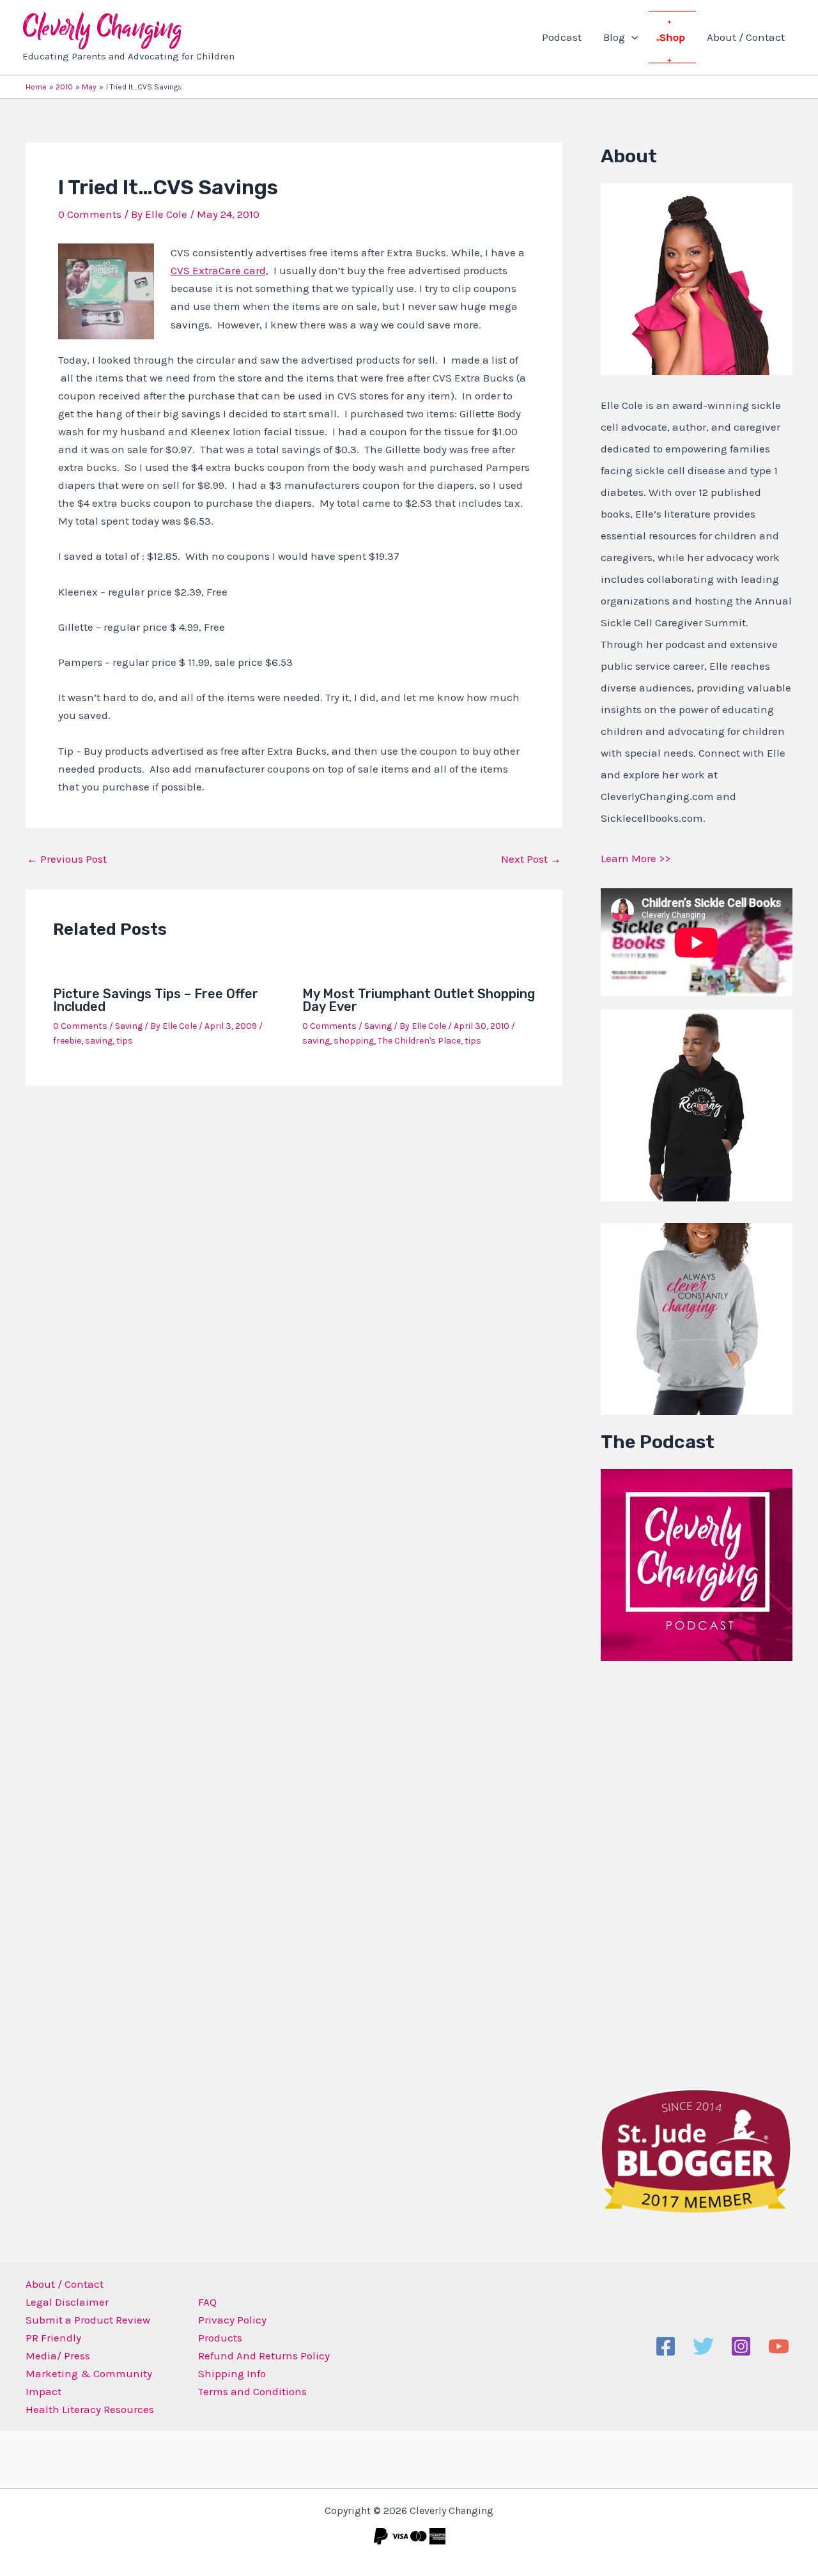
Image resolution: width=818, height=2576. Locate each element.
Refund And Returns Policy (264, 2356)
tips (125, 1041)
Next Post (531, 859)
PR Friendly (53, 2338)
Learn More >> (636, 858)
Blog (614, 37)
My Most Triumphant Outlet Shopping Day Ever (419, 1000)
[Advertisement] (697, 1872)
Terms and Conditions (252, 2391)
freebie (67, 1041)
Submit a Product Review (88, 2320)
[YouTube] (779, 2346)
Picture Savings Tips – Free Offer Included (156, 1000)
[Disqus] (294, 1263)
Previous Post (67, 859)
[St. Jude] (697, 2150)
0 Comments (90, 214)
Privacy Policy (232, 2320)
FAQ (207, 2302)
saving (99, 1041)
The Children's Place (419, 1041)
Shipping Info (232, 2373)
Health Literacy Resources (90, 2409)
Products (220, 2338)
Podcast (562, 37)
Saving (129, 1026)
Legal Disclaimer (67, 2302)
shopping (354, 1041)
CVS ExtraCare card (218, 270)
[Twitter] (703, 2346)
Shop (672, 37)
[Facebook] (666, 2346)
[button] (631, 37)
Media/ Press (58, 2356)
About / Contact (746, 37)
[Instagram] (741, 2346)
